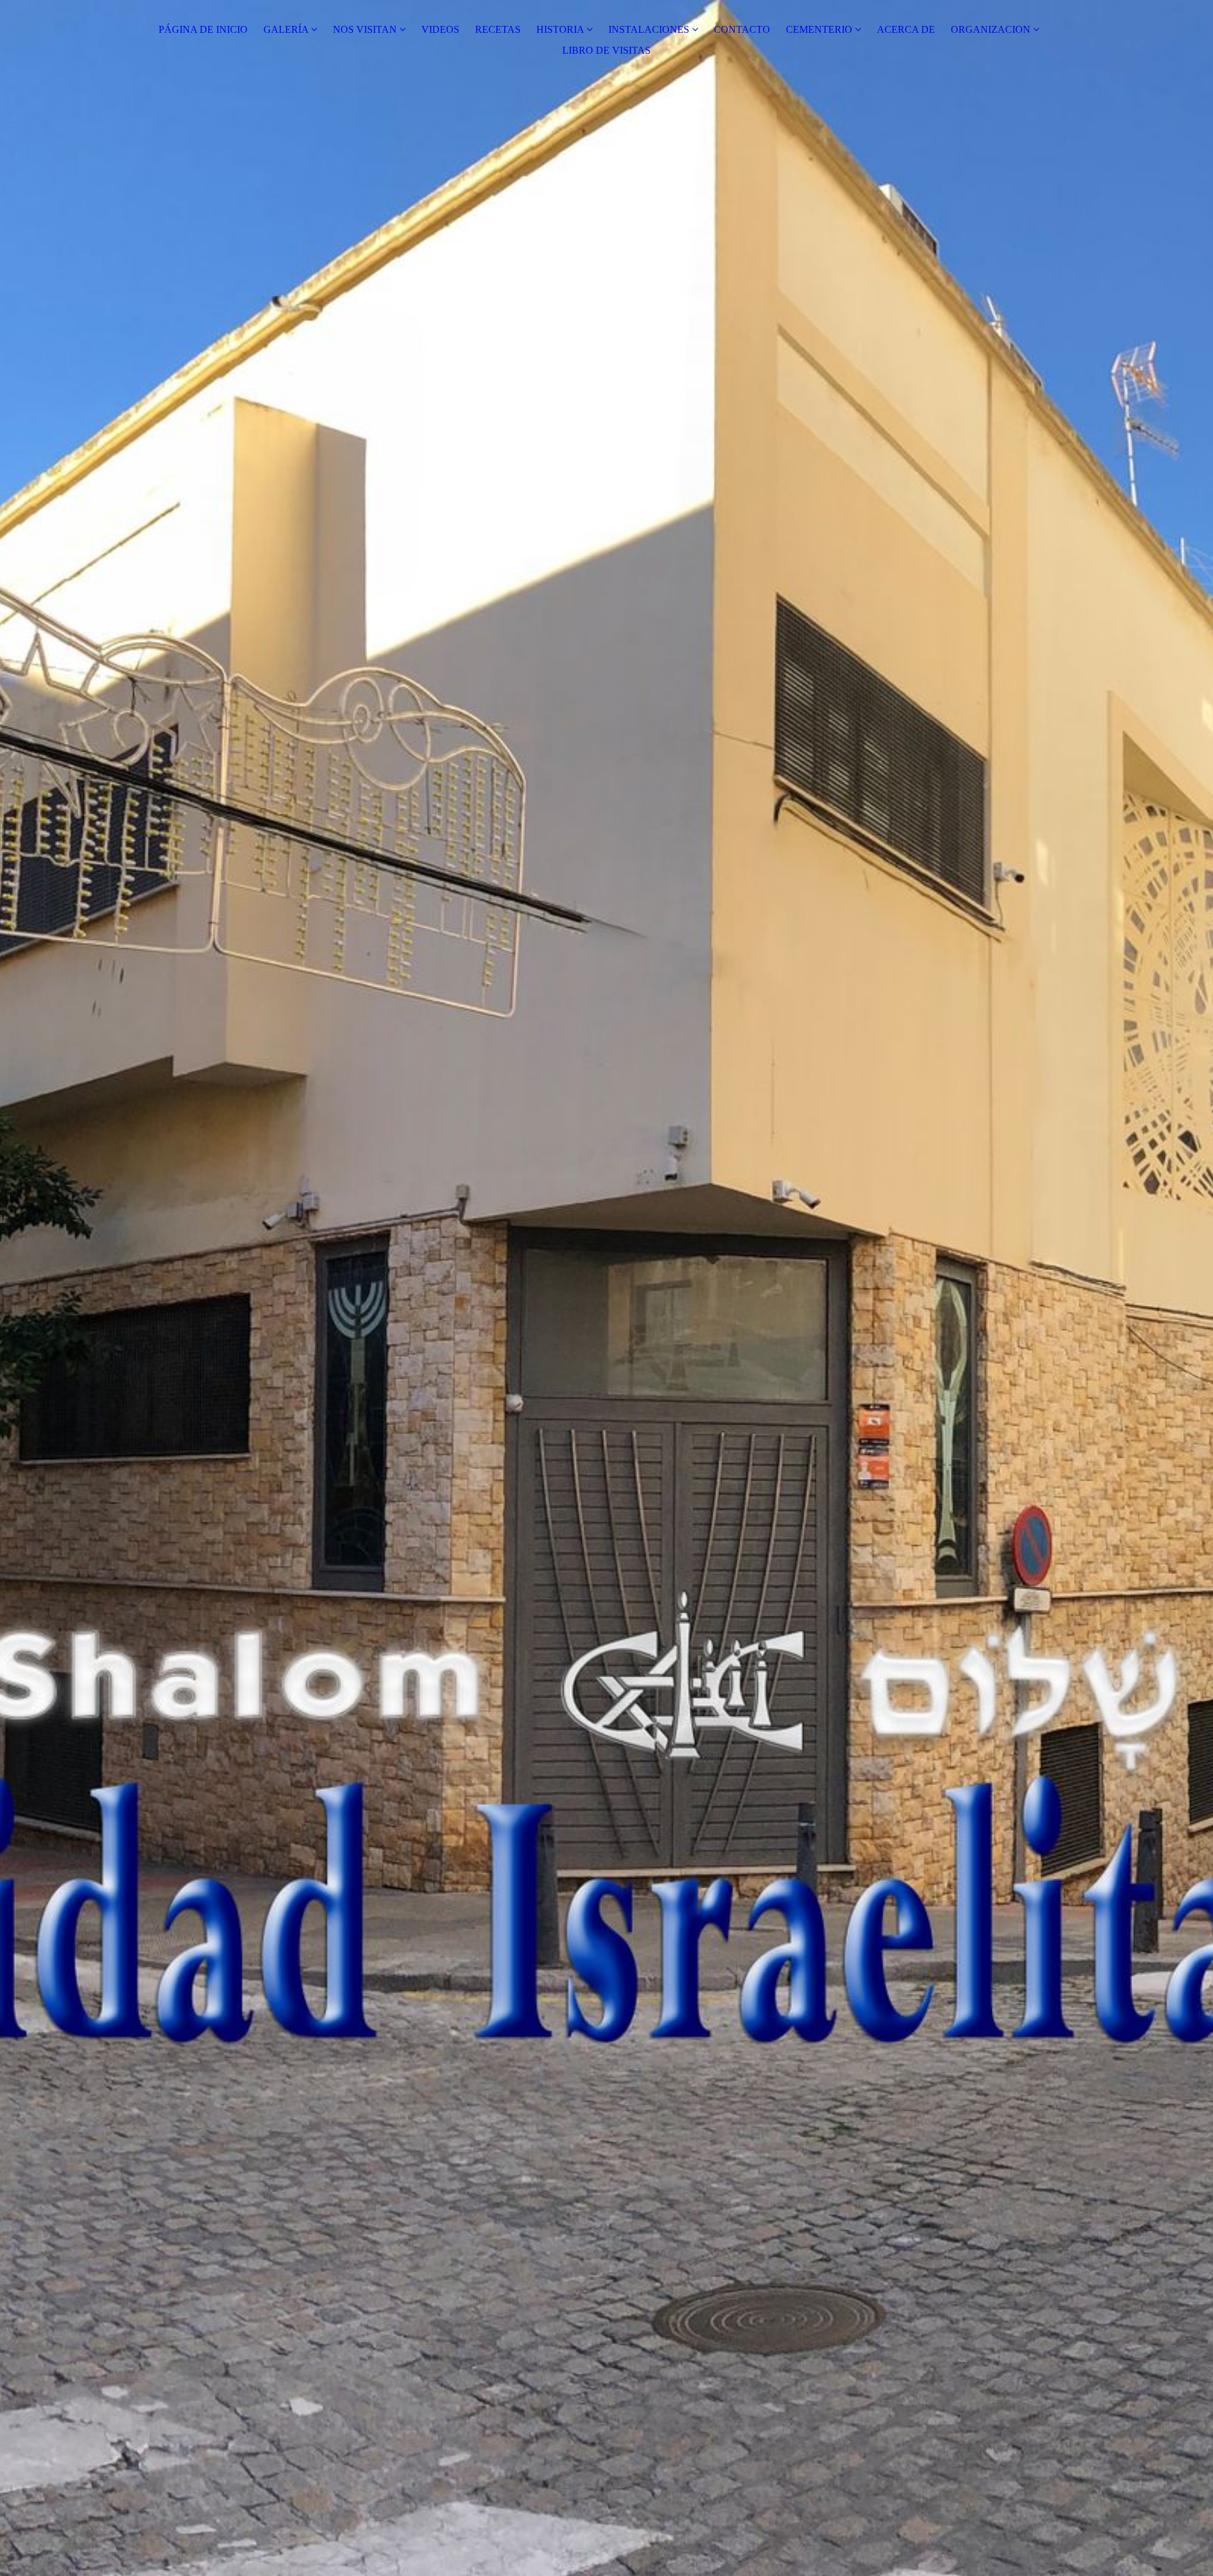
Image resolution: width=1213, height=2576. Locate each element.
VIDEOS (440, 29)
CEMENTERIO (819, 29)
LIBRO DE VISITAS (606, 50)
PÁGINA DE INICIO (203, 29)
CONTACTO (742, 29)
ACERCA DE (906, 29)
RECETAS (498, 29)
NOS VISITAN (365, 29)
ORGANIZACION (991, 29)
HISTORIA (560, 29)
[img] (606, 1288)
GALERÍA (286, 29)
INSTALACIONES (649, 29)
